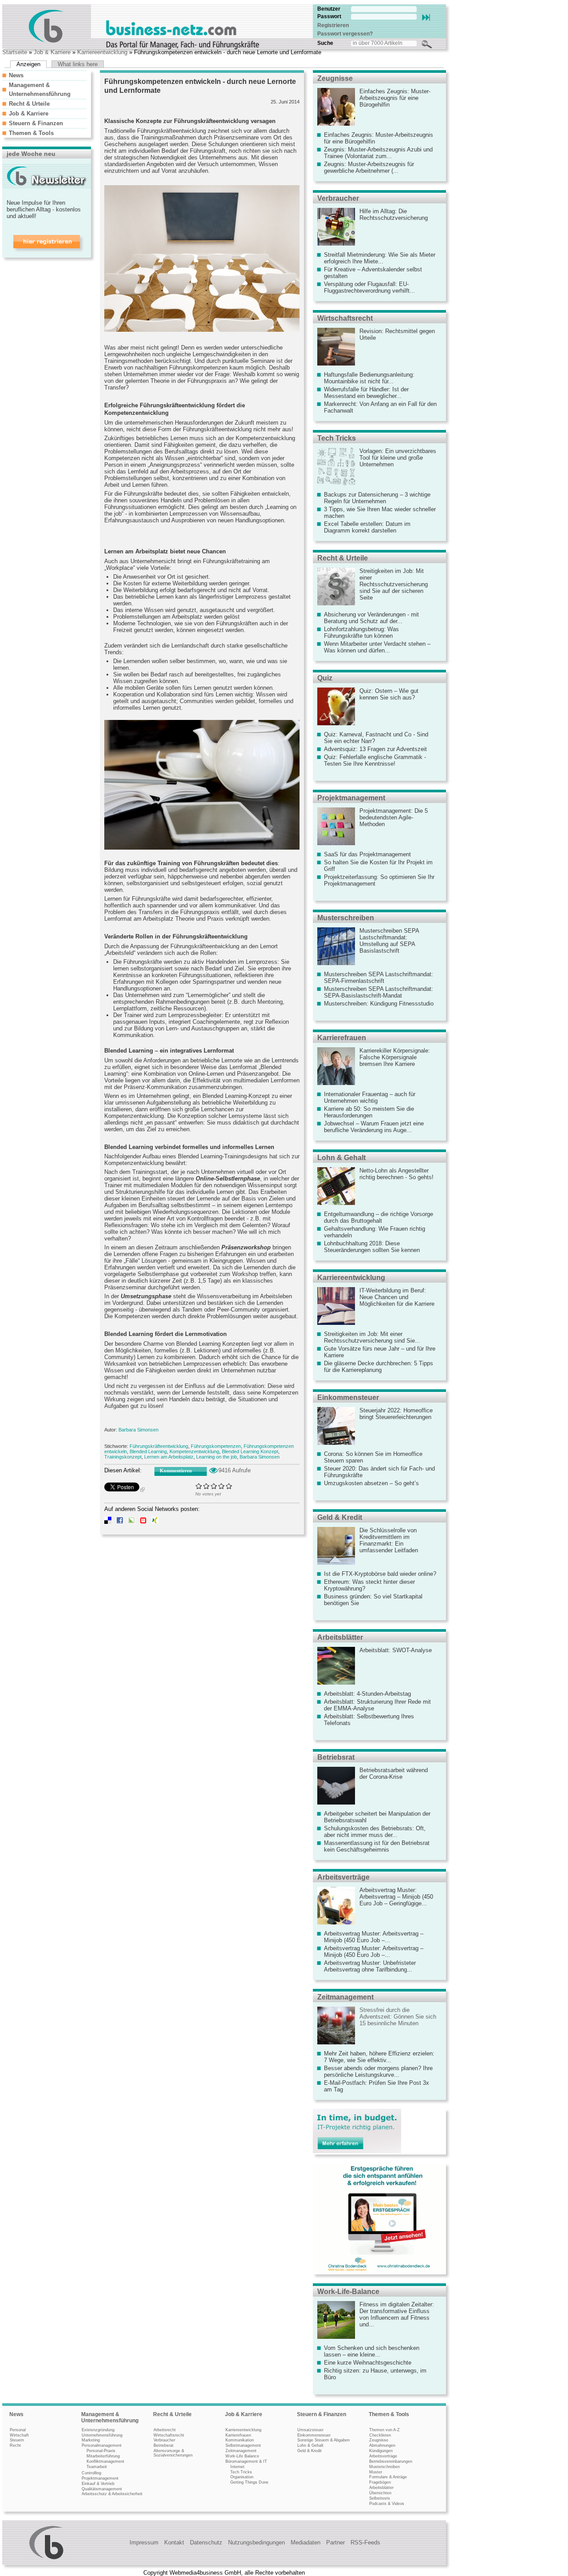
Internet (237, 2467)
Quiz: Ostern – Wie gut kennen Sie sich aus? (389, 694)
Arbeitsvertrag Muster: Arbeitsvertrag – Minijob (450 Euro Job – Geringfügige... (396, 1897)
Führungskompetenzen (216, 1446)
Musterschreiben (346, 918)
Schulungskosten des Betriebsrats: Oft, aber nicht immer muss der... (375, 1832)
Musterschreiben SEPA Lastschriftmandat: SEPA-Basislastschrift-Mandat (379, 992)
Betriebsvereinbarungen (391, 2461)
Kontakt (174, 2542)
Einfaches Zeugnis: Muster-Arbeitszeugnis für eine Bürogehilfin (395, 98)
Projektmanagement (351, 798)
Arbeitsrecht (165, 2430)
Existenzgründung (98, 2430)
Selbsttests (380, 2498)
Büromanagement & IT (246, 2461)
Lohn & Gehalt (341, 1158)
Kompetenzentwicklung (194, 1451)
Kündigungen (381, 2451)
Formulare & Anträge (388, 2477)
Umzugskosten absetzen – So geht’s (371, 1483)
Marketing (91, 2440)
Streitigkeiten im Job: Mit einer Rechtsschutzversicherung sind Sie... (372, 1337)
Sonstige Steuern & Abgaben (323, 2440)
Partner (335, 2542)
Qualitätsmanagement (102, 2489)
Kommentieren (176, 1471)
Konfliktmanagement (105, 2461)
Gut (222, 1486)
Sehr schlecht (199, 1486)
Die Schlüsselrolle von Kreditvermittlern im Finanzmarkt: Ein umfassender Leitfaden (389, 1540)
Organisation (242, 2477)
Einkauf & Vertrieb (98, 2484)
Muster (376, 2472)
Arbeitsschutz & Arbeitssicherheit (112, 2494)
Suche (325, 43)
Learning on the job (217, 1457)
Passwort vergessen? (345, 34)
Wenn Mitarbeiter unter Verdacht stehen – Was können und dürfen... (377, 647)
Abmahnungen (382, 2445)
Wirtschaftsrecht (345, 318)
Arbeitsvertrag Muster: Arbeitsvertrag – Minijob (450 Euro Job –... (374, 1937)
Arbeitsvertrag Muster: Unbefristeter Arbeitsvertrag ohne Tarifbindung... (370, 1966)
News (16, 75)
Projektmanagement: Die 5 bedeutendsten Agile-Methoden (394, 817)
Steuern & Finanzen (36, 123)
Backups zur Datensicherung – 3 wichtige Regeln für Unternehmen (377, 498)
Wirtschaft (19, 2435)
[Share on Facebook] (120, 1522)
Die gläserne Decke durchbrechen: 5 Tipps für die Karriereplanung (379, 1367)
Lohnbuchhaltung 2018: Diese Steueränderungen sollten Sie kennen (372, 1247)
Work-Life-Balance (348, 2292)
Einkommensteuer (348, 1397)
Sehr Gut (229, 1486)
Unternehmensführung (102, 2435)
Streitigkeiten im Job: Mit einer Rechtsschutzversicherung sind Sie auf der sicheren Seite (394, 584)
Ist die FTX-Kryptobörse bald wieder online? (380, 1574)
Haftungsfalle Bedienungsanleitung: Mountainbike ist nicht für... (369, 378)
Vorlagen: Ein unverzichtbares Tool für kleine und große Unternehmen (398, 458)
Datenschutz (206, 2542)
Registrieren (333, 25)
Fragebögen (380, 2482)
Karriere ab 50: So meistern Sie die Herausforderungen (369, 1112)
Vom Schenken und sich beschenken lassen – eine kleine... (372, 2351)
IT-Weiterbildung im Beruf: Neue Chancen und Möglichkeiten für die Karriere (397, 1297)
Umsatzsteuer (310, 2430)
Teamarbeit (97, 2467)
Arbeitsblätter (340, 1637)
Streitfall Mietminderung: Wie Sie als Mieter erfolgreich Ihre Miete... (380, 258)
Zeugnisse (335, 78)
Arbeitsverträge (343, 1877)
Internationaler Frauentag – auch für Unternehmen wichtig (370, 1097)
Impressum (144, 2542)
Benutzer (329, 9)
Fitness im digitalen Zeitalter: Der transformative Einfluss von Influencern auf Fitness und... (397, 2314)
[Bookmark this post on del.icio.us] (108, 1522)
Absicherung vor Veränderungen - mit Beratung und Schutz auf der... (371, 618)
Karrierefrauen (342, 1038)
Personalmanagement (102, 2445)
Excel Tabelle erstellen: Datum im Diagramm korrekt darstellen (367, 527)
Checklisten (380, 2435)
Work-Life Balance (242, 2456)
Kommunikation (240, 2440)
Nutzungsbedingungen (256, 2542)
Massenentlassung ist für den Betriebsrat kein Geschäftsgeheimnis (377, 1846)
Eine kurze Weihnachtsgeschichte (368, 2363)
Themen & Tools (31, 133)
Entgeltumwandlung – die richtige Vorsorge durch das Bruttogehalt (379, 1217)
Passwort (329, 16)
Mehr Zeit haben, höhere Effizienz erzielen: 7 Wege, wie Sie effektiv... (379, 2057)
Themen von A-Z (385, 2430)
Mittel (214, 1486)
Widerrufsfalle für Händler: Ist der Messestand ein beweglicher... (366, 393)
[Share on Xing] (155, 1522)
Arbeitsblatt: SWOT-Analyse (396, 1650)
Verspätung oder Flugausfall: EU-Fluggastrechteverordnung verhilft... (369, 287)
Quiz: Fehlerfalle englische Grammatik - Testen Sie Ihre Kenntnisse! (375, 760)
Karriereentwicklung (102, 52)
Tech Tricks (337, 438)
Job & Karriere (52, 52)
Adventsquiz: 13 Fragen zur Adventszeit (375, 749)
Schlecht (207, 1486)
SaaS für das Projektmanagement (367, 854)
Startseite (15, 52)
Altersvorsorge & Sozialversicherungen (173, 2453)
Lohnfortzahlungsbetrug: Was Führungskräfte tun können (361, 632)
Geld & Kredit (340, 1517)
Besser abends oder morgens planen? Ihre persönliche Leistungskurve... (378, 2071)
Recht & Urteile (29, 104)
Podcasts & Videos (387, 2504)
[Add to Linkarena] (131, 1522)
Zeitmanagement (345, 1997)
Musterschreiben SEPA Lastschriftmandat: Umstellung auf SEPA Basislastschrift (389, 941)
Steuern (17, 2440)
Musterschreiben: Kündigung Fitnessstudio (379, 1004)
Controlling (91, 2473)
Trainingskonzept (123, 1457)
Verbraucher (338, 198)
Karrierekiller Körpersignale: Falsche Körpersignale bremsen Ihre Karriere (395, 1057)
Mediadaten (306, 2542)
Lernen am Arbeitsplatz (169, 1457)
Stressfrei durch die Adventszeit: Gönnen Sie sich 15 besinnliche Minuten (398, 2017)
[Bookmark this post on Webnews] (143, 1522)
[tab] (44, 75)
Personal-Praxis (101, 2451)
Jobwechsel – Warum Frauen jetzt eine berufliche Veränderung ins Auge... (374, 1127)
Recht (15, 2445)
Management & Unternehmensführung (110, 2417)
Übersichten (380, 2493)
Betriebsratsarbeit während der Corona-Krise (394, 1773)
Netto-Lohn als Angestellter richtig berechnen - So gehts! (396, 1174)
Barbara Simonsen (138, 1430)
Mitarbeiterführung (103, 2456)
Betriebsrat (336, 1757)
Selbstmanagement (243, 2445)
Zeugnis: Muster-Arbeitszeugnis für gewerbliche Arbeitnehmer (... (369, 167)
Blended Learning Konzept (250, 1451)
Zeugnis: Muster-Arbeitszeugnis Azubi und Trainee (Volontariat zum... (378, 153)
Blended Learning (148, 1451)
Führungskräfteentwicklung (159, 1446)
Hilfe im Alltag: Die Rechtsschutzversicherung (394, 215)
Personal (18, 2430)
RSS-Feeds (365, 2542)
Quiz (325, 678)
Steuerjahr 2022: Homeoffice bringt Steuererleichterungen (396, 1414)
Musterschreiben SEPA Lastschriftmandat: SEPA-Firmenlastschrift (379, 978)
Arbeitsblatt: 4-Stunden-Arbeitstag (367, 1694)
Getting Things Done (249, 2482)
